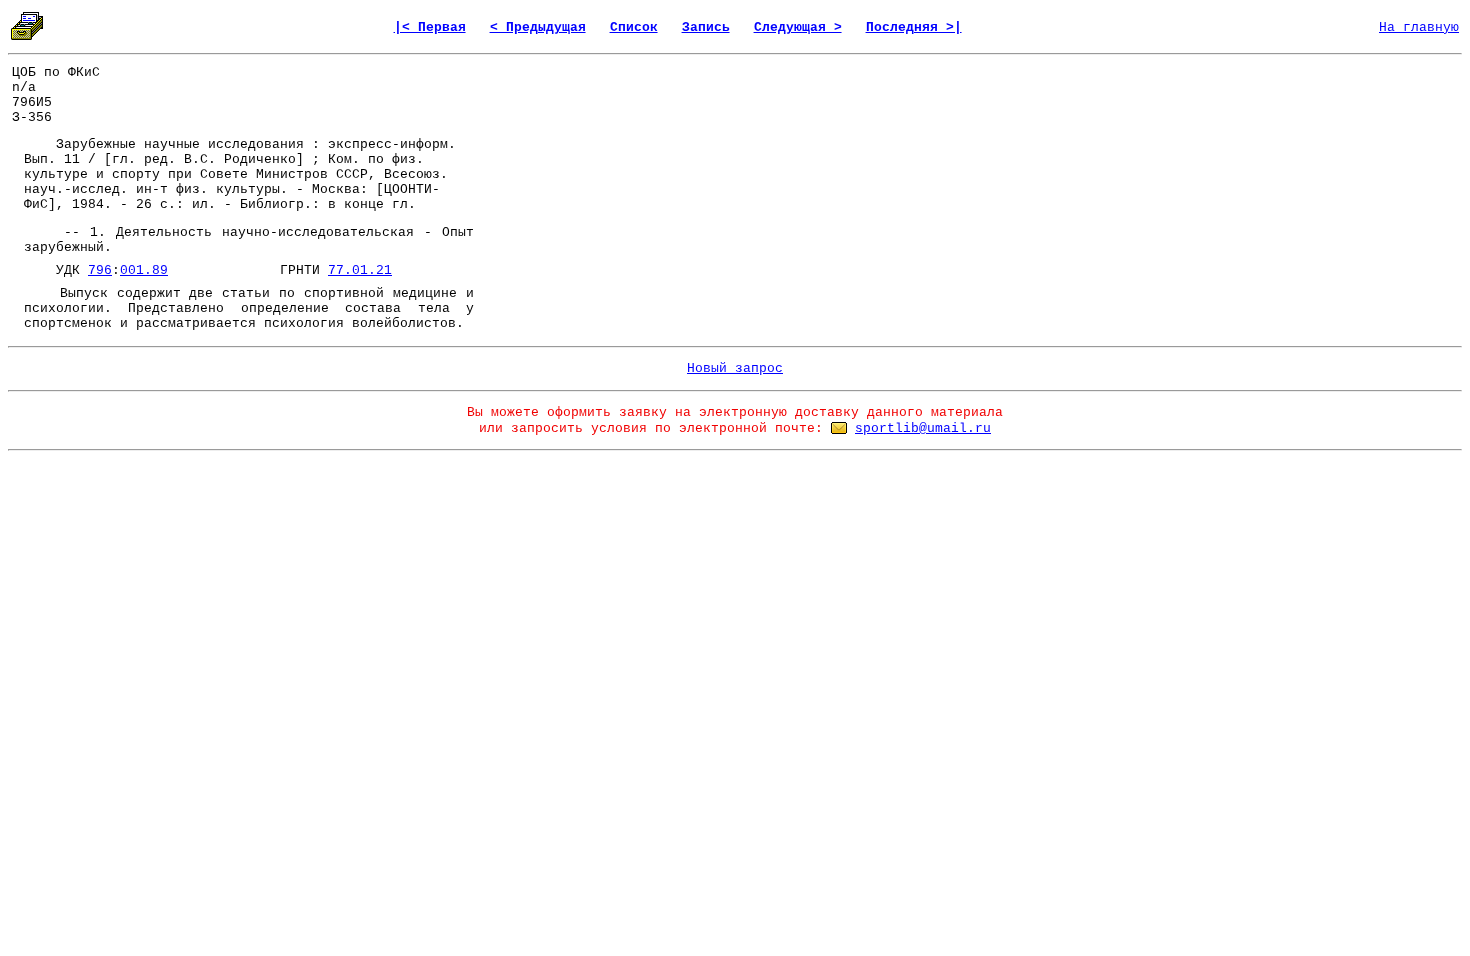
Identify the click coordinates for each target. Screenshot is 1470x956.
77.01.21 (360, 270)
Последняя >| (914, 27)
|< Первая (430, 27)
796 (100, 270)
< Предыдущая (538, 27)
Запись (706, 27)
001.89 (144, 270)
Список (634, 27)
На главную (1419, 27)
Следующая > (798, 27)
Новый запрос (735, 368)
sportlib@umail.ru (923, 428)
